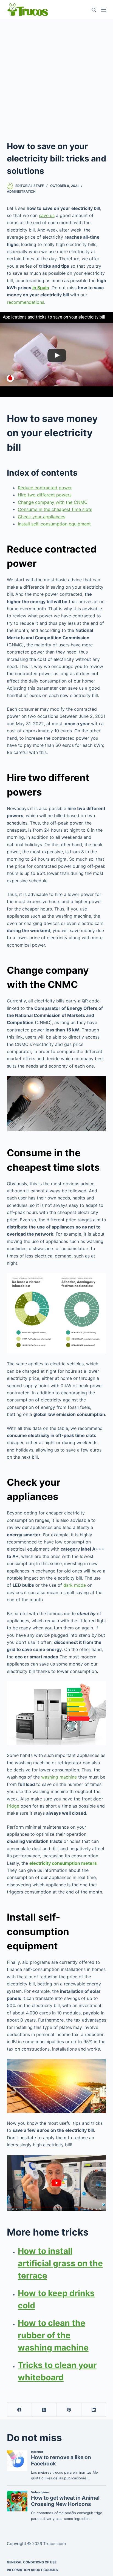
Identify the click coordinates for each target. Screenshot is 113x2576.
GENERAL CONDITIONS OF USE (32, 2562)
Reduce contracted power (45, 488)
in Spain (41, 288)
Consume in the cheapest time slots (55, 509)
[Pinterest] (69, 2410)
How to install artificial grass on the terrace (60, 2263)
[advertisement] (56, 78)
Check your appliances (42, 517)
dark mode (75, 1585)
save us (47, 215)
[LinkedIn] (94, 2410)
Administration (21, 191)
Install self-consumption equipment (54, 524)
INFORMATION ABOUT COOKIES (32, 2570)
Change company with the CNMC (53, 502)
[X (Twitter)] (44, 2410)
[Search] (94, 10)
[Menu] (104, 10)
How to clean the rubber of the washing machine (53, 2335)
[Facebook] (19, 2410)
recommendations (26, 302)
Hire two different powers (45, 495)
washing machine (59, 1777)
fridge (13, 1806)
